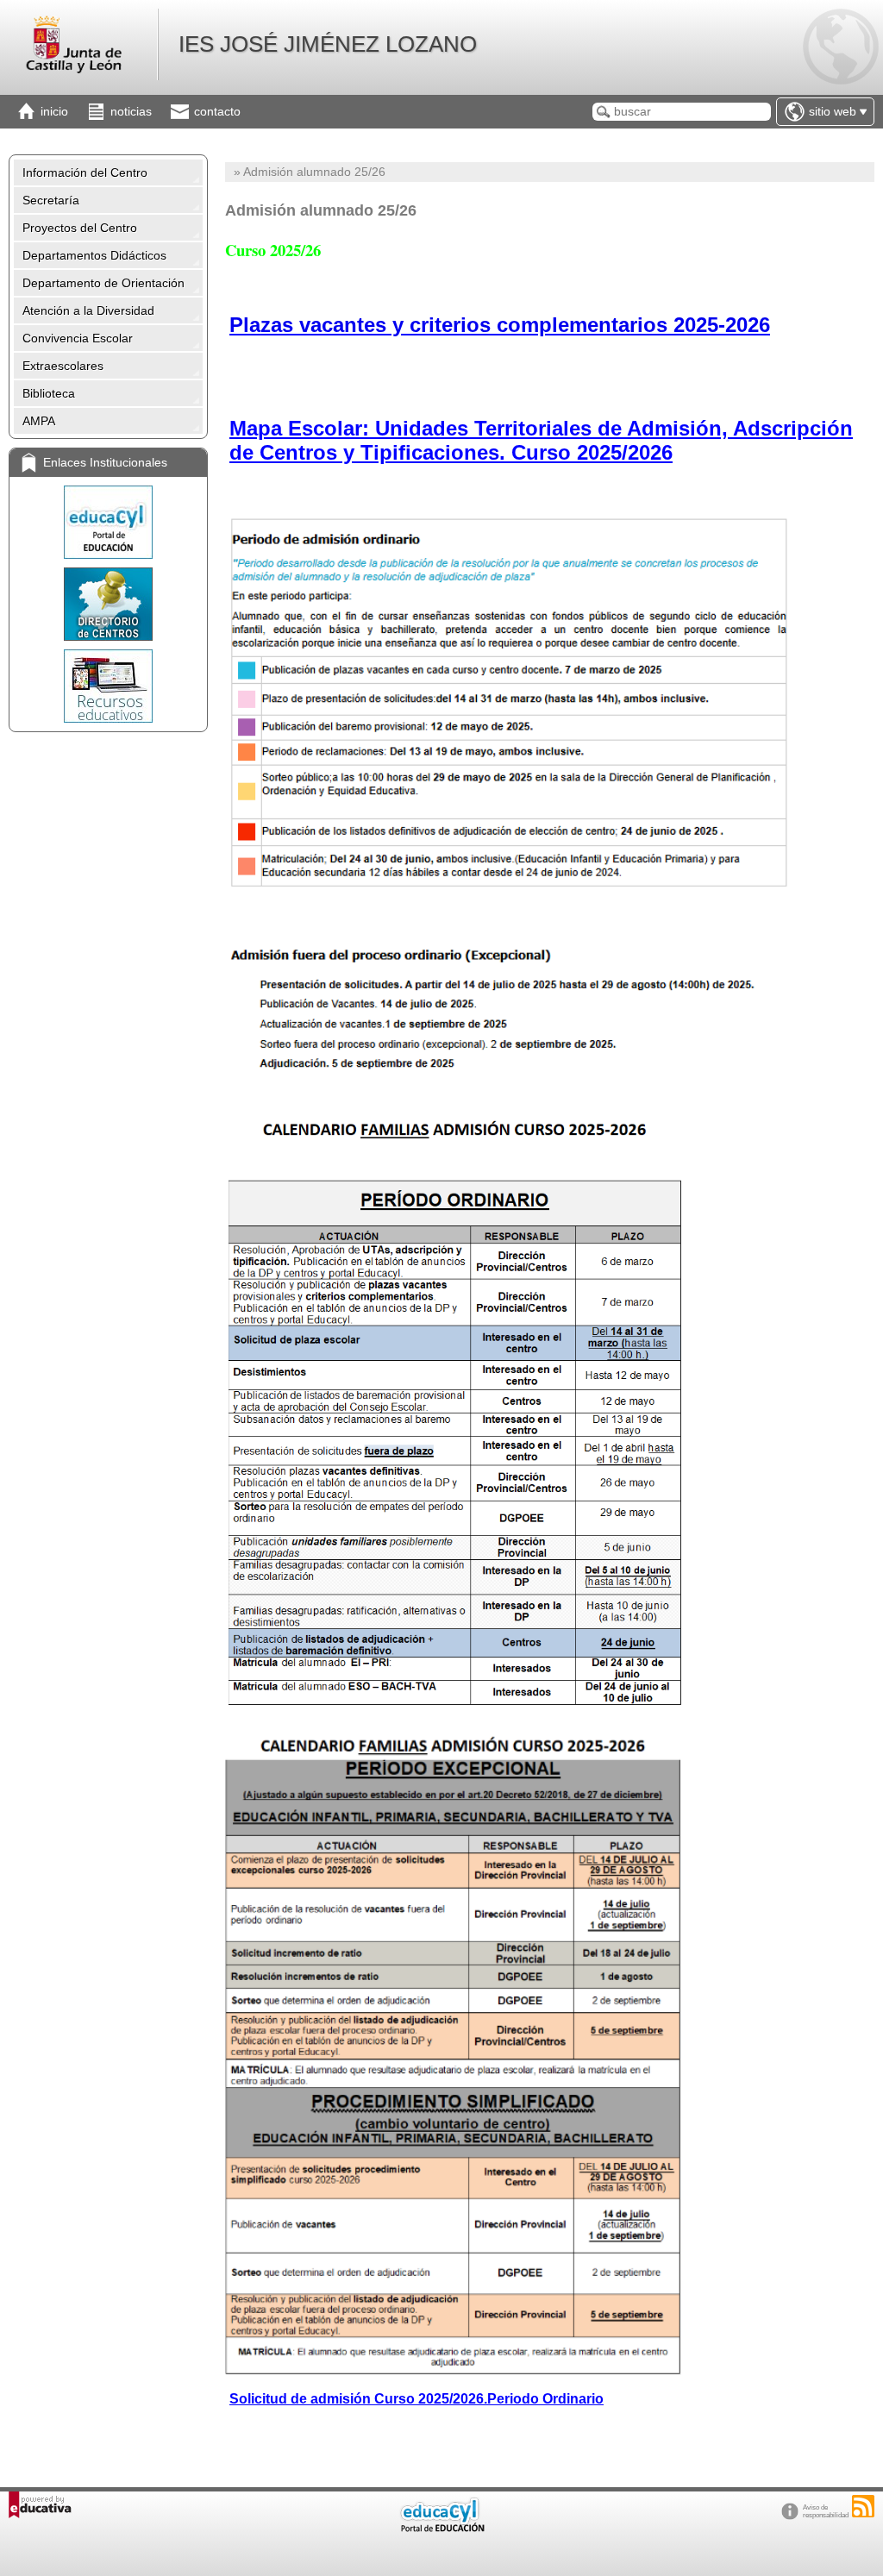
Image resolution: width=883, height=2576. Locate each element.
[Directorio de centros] (108, 604)
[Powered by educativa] (40, 2505)
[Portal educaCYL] (108, 522)
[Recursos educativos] (108, 686)
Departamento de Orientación (103, 283)
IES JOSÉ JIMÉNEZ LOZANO (328, 44)
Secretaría (51, 200)
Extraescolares (63, 366)
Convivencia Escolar (78, 338)
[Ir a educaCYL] (441, 2528)
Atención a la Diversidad (88, 310)
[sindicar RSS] (863, 2506)
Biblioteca (49, 393)
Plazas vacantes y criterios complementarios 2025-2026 (500, 325)
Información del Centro (85, 172)
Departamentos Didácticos (94, 255)
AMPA (39, 421)
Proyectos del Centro (80, 228)
